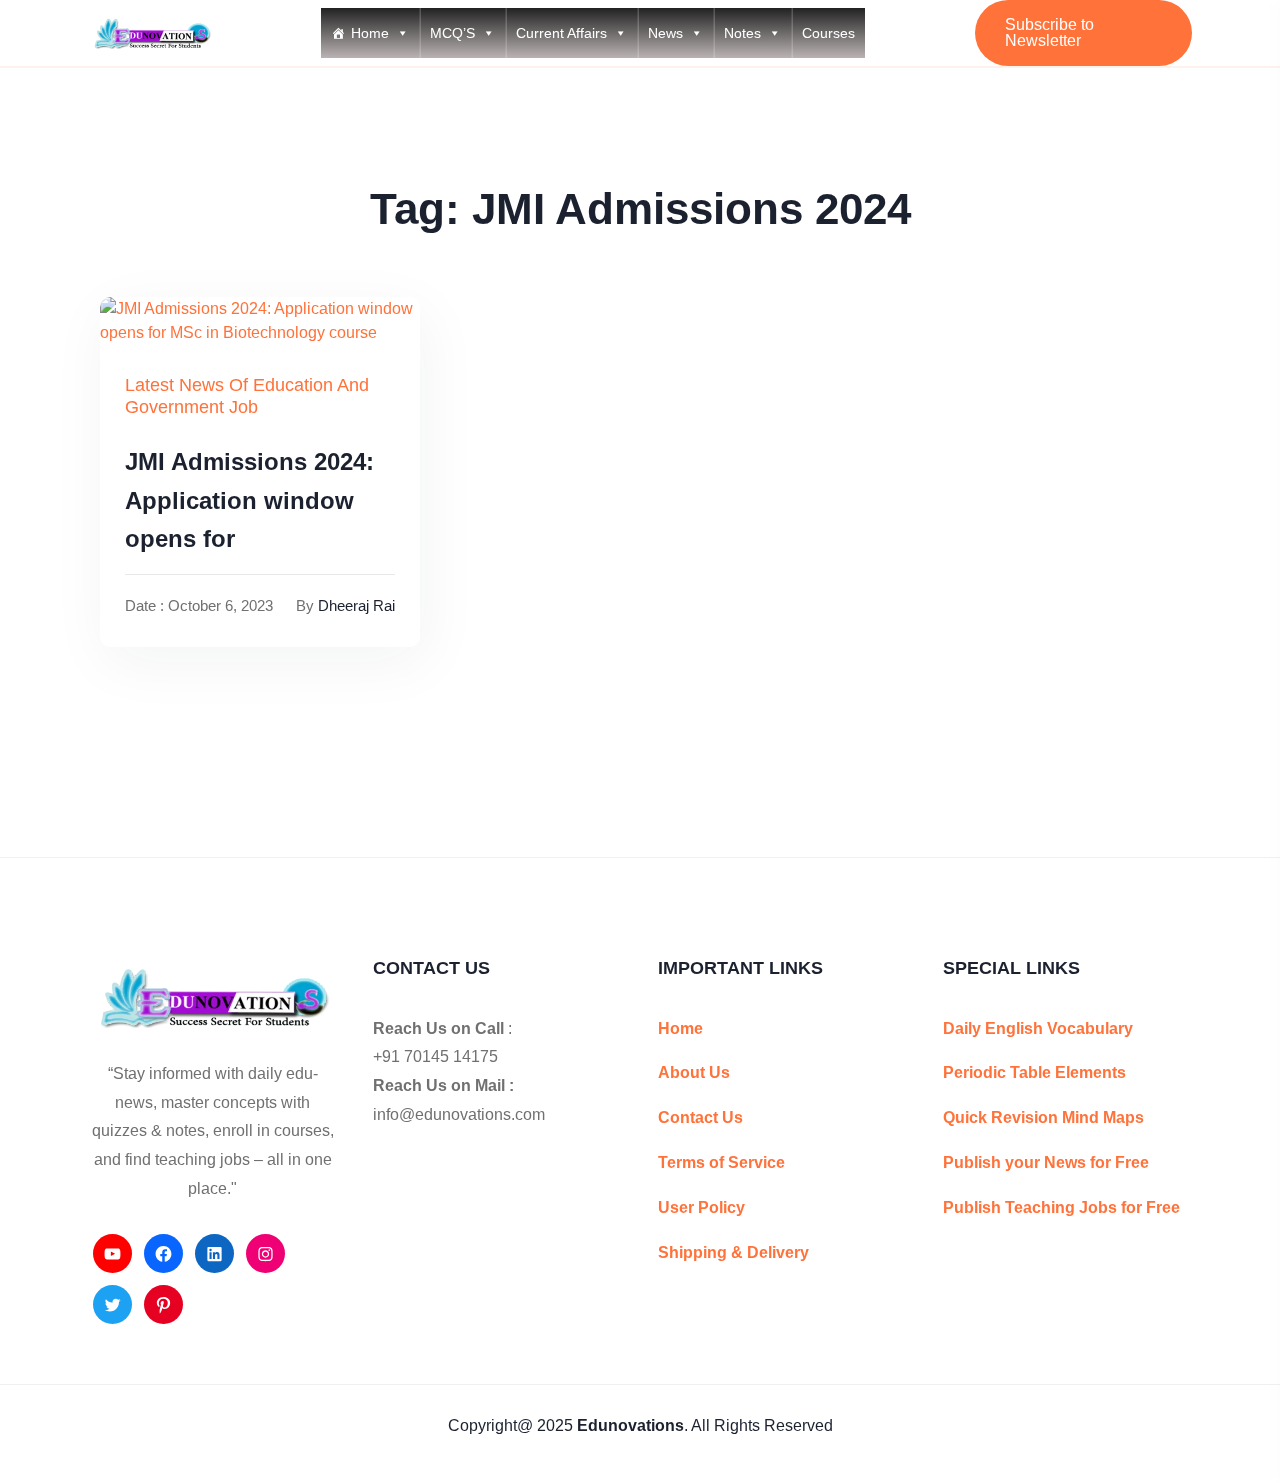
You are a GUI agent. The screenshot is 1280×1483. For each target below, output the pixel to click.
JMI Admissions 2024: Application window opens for (249, 500)
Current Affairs (561, 33)
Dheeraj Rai (356, 605)
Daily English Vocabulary (1038, 1028)
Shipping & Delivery (733, 1252)
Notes (742, 33)
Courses (828, 33)
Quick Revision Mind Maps (1043, 1117)
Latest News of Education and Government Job (247, 396)
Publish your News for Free (1046, 1162)
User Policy (701, 1207)
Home (370, 33)
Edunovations (630, 1425)
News (665, 33)
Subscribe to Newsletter (1049, 32)
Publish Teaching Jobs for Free (1061, 1207)
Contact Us (700, 1117)
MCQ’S (452, 33)
